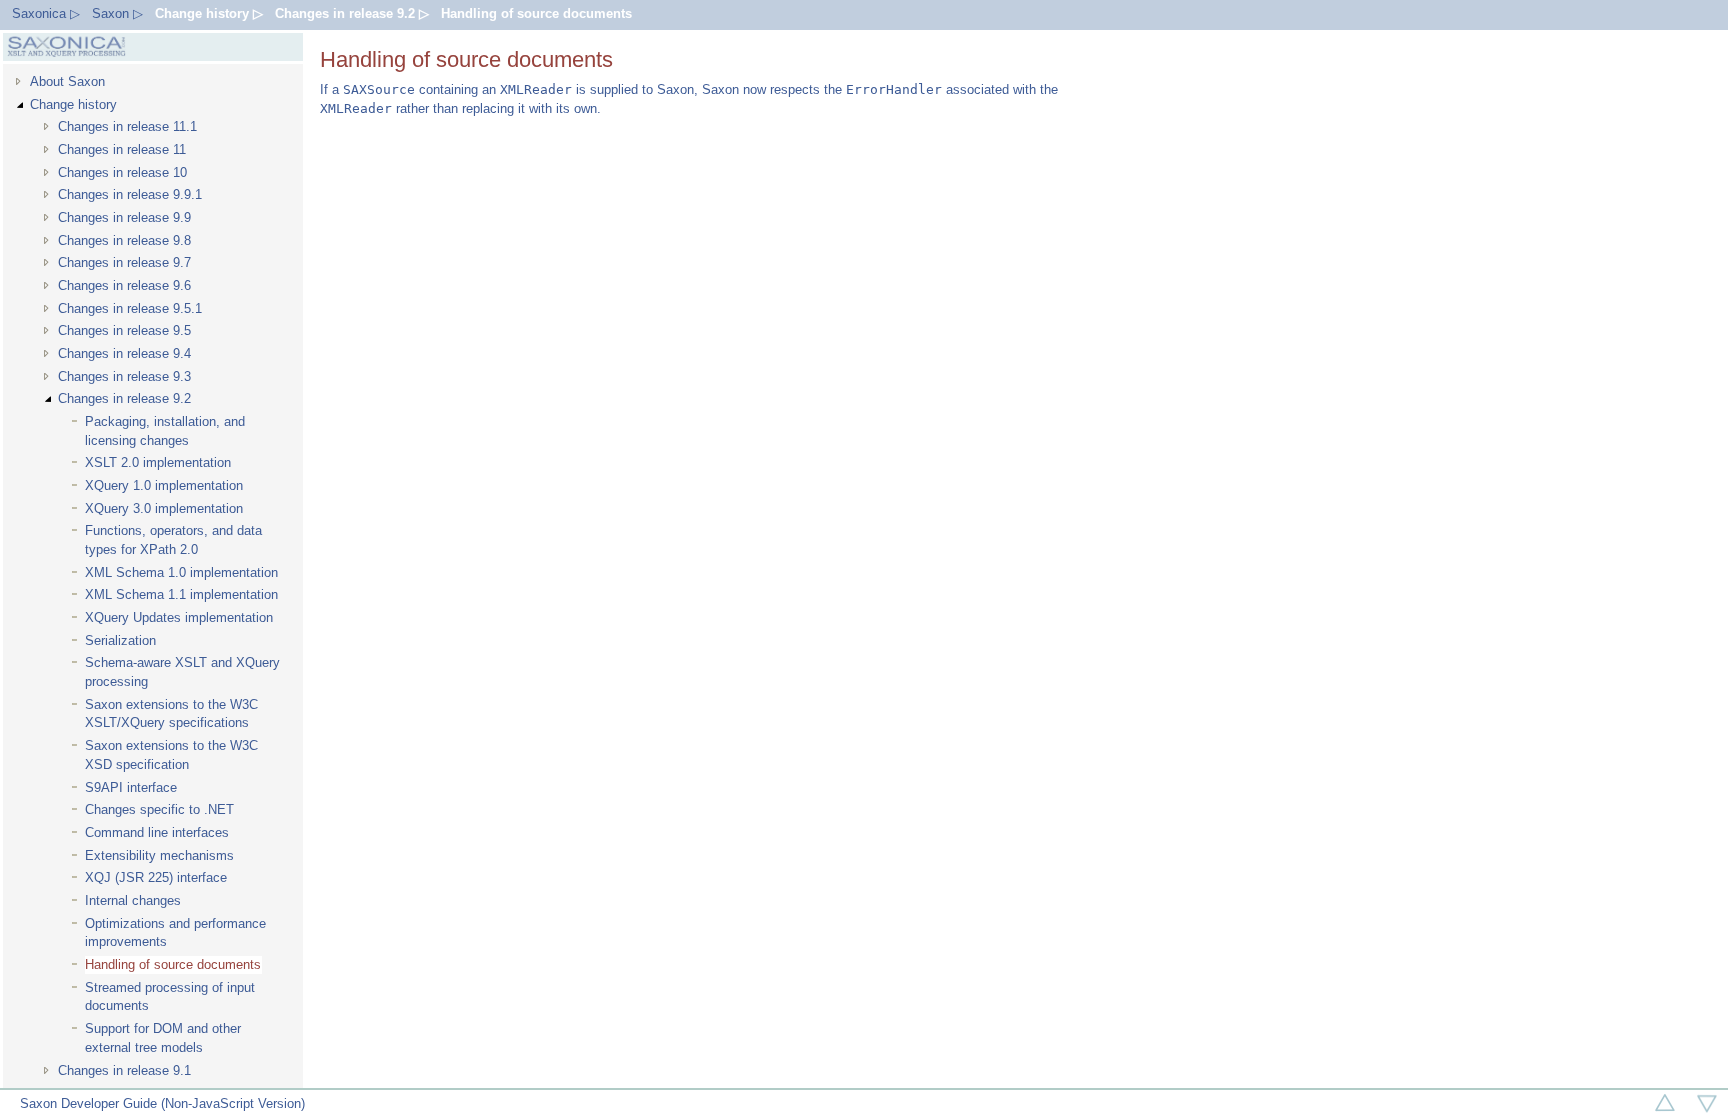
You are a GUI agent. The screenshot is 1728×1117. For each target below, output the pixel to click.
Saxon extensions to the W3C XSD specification (171, 755)
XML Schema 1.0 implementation (181, 572)
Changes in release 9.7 (124, 262)
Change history (73, 104)
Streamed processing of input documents (170, 997)
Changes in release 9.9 (124, 217)
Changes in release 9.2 (124, 398)
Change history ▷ (209, 13)
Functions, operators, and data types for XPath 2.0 (173, 540)
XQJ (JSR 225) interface (156, 877)
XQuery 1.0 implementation (164, 485)
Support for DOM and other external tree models (163, 1038)
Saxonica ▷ (46, 13)
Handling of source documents (536, 13)
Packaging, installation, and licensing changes (165, 431)
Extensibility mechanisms (159, 855)
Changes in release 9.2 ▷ (352, 13)
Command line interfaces (157, 832)
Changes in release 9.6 (124, 285)
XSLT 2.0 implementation (158, 462)
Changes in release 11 (122, 149)
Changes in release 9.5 (124, 330)
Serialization (120, 640)
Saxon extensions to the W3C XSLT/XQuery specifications (171, 714)
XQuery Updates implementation (179, 617)
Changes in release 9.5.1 (130, 308)
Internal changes (133, 900)
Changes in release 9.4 (124, 353)
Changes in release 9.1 (124, 1070)
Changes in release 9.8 (124, 240)
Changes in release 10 (122, 172)
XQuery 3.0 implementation (164, 508)
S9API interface (131, 787)
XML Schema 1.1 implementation (181, 594)
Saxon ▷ (117, 13)
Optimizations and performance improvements (175, 933)
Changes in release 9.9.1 (130, 194)
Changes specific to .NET (159, 809)
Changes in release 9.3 (124, 376)
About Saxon (67, 81)
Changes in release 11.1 (127, 126)
